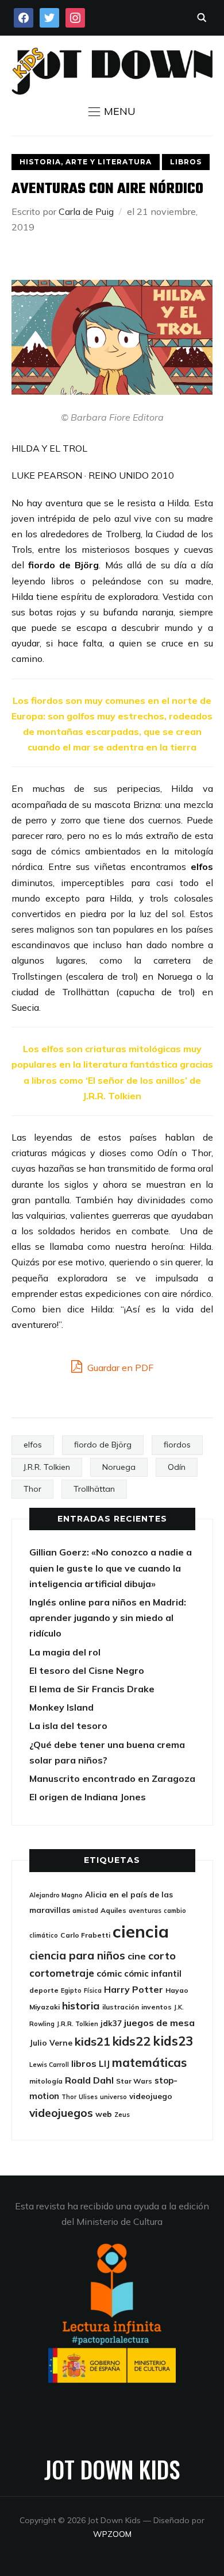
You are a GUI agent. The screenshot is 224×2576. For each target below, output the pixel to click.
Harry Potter (134, 1989)
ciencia (141, 1931)
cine (137, 1956)
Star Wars (134, 2081)
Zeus (122, 2115)
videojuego (151, 2096)
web (104, 2114)
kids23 (173, 2041)
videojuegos (61, 2113)
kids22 (132, 2041)
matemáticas (149, 2062)
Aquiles (113, 1910)
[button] (112, 111)
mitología (46, 2081)
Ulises (88, 2097)
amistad (85, 1911)
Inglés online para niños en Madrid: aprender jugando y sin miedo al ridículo (108, 1618)
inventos (157, 2007)
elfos (33, 1445)
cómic (109, 1973)
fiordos (177, 1445)
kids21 (92, 2041)
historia (81, 2006)
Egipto (71, 1990)
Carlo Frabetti (85, 1935)
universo (113, 2097)
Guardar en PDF (119, 1368)
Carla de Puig (86, 211)
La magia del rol (65, 1652)
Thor (32, 1489)
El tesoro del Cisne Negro (87, 1670)
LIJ (104, 2064)
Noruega (119, 1467)
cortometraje (62, 1973)
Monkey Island (61, 1707)
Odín (177, 1467)
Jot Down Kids (112, 2469)
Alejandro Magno (56, 1895)
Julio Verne (51, 2042)
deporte (44, 1990)
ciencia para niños (77, 1955)
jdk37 (111, 2023)
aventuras (145, 1911)
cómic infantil (153, 1974)
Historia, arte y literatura (86, 162)
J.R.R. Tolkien (47, 1467)
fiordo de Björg (103, 1445)
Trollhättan (94, 1489)
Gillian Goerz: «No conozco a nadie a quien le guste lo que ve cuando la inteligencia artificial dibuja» (111, 1568)
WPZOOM (112, 2534)
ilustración (121, 2007)
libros (84, 2063)
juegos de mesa (159, 2023)
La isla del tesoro (68, 1726)
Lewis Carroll (49, 2065)
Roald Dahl (89, 2080)
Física (93, 1990)
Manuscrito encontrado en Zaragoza (112, 1778)
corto (162, 1956)
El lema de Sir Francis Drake (92, 1689)
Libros (186, 162)
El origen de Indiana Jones (88, 1797)
